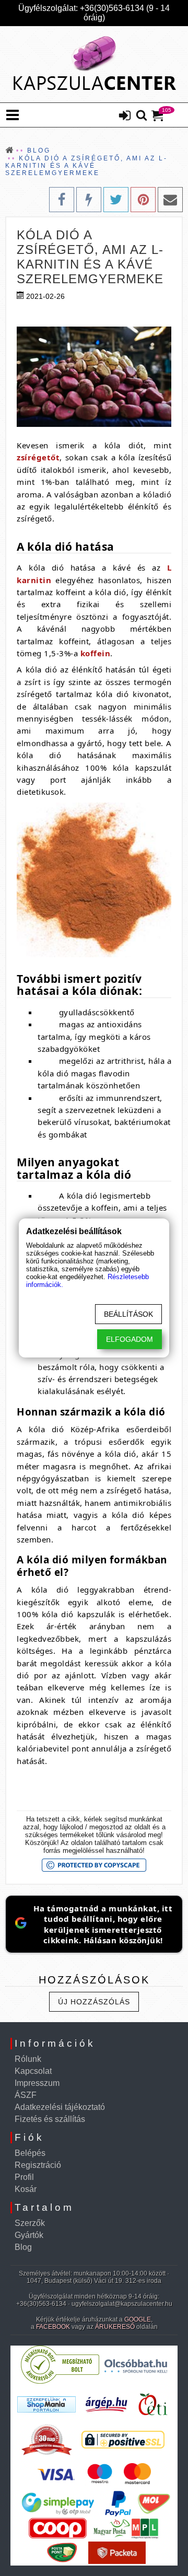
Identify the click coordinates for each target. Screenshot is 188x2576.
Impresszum (37, 2083)
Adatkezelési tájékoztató (60, 2107)
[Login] (125, 117)
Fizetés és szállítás (50, 2119)
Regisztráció (38, 2165)
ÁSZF (26, 2095)
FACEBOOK (53, 2327)
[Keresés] (142, 116)
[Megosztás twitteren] (116, 200)
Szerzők (30, 2223)
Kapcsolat (33, 2071)
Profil (24, 2177)
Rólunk (28, 2059)
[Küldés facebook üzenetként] (89, 200)
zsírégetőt (38, 457)
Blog (23, 2247)
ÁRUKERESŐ (115, 2327)
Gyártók (29, 2235)
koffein (96, 653)
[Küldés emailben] (170, 200)
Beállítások (128, 1314)
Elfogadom (130, 1339)
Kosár (26, 2189)
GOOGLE (138, 2319)
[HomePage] (94, 64)
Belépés (30, 2153)
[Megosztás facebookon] (62, 200)
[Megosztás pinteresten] (143, 200)
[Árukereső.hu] (60, 2381)
